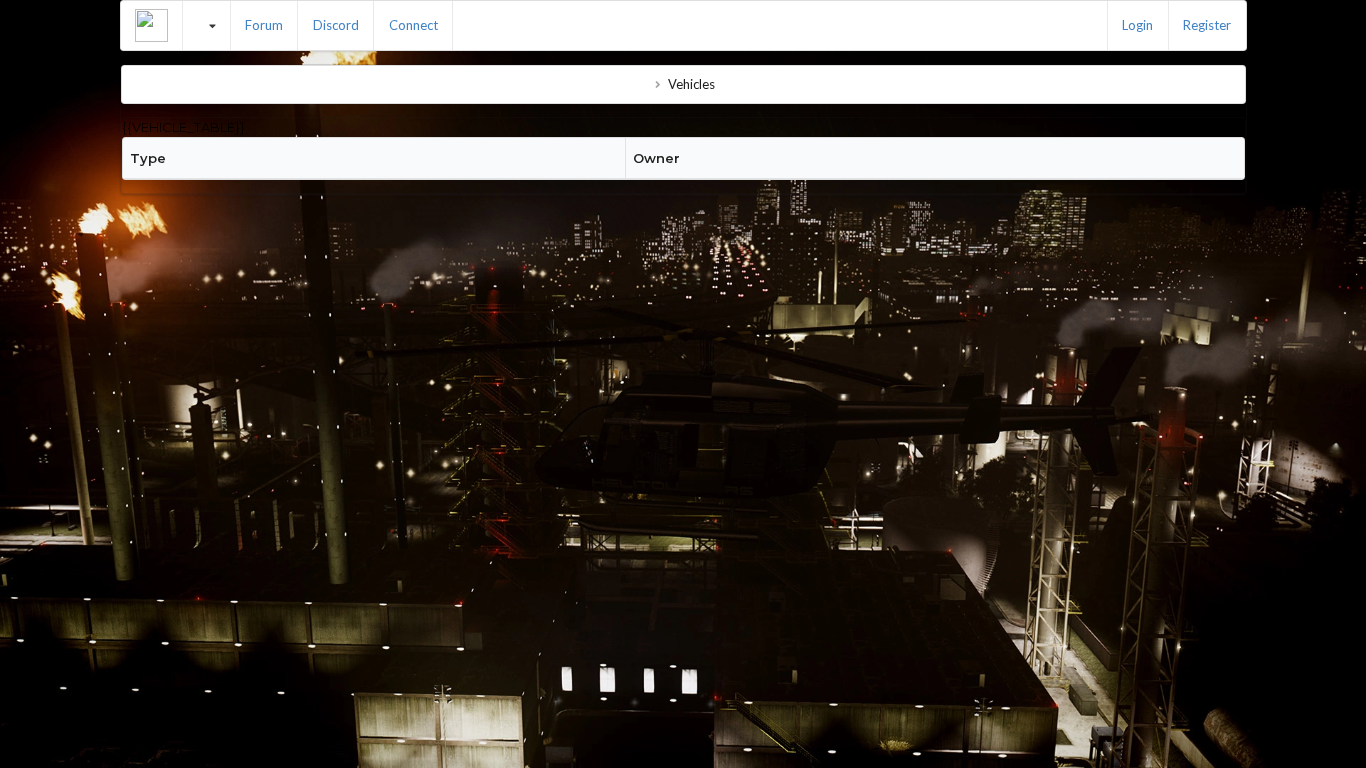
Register (1207, 25)
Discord (336, 25)
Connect (413, 25)
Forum (264, 25)
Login (1137, 25)
